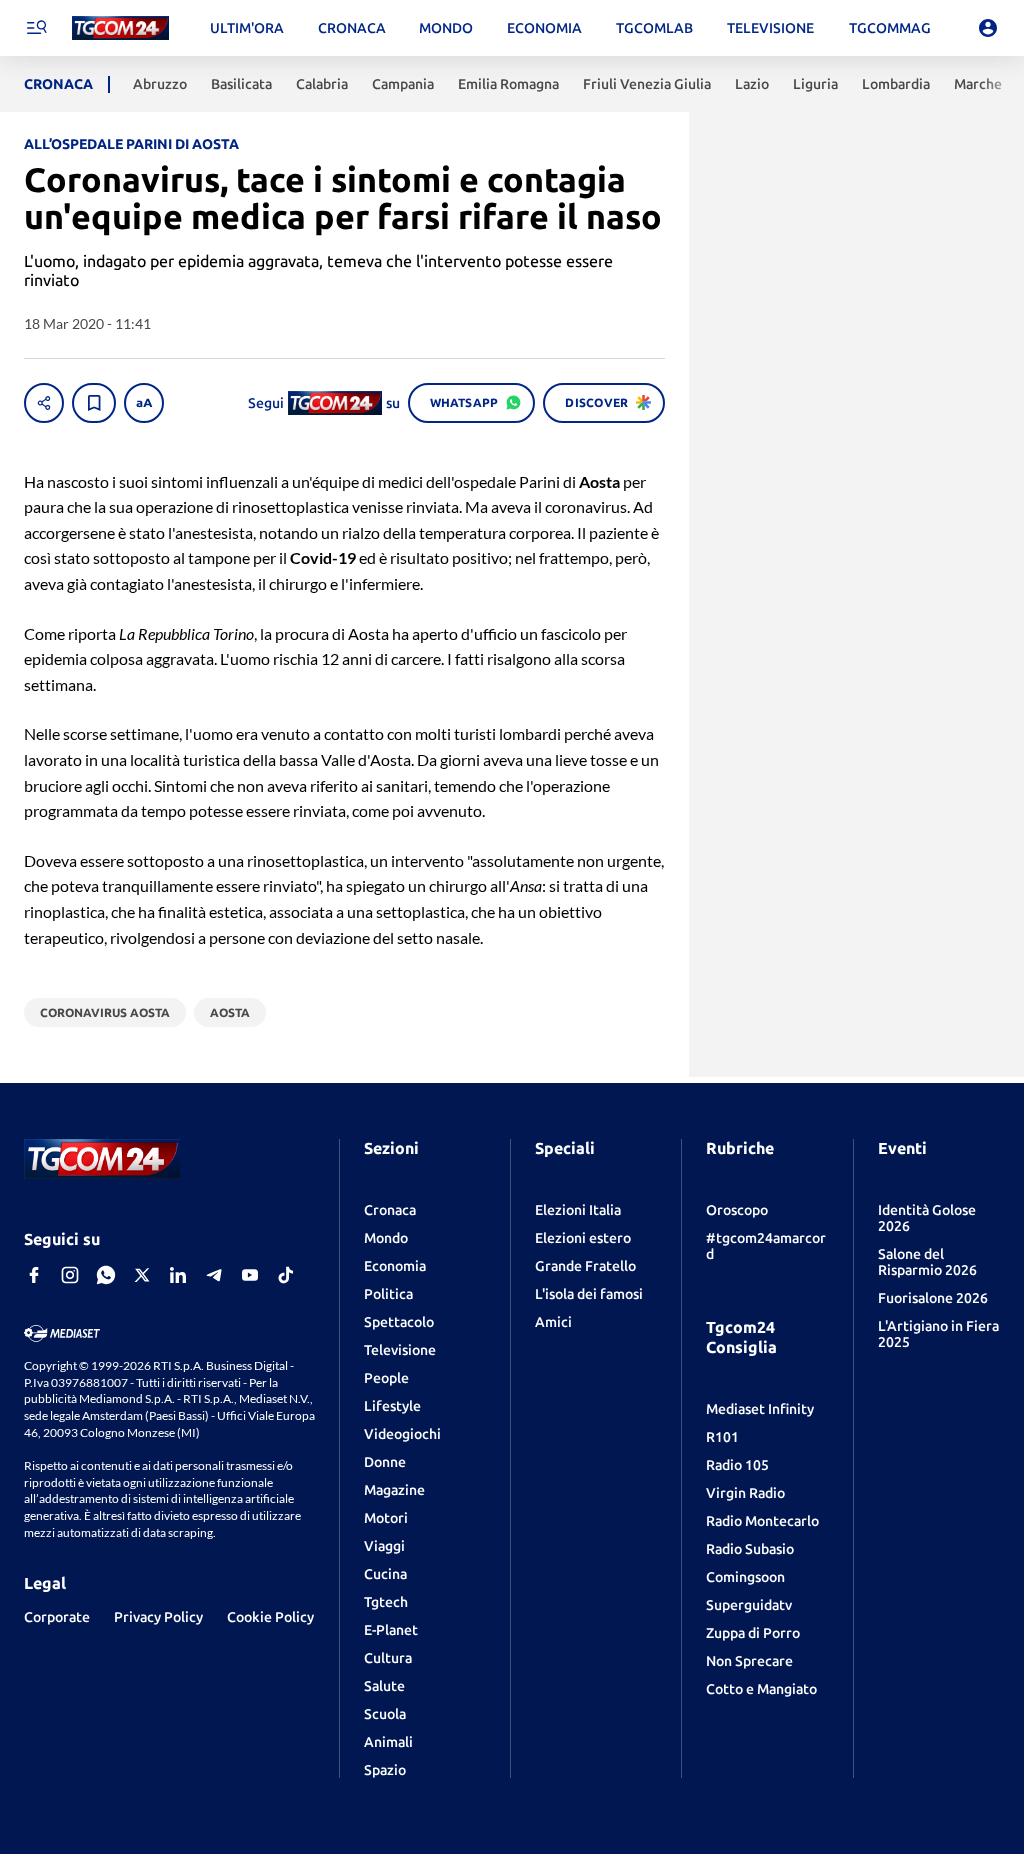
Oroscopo (737, 1210)
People (386, 1378)
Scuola (385, 1714)
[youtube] (250, 1275)
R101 (722, 1437)
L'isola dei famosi (589, 1294)
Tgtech (386, 1602)
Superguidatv (749, 1605)
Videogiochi (402, 1434)
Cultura (388, 1658)
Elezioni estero (583, 1238)
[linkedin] (178, 1275)
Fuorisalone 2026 (933, 1298)
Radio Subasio (750, 1549)
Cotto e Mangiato (761, 1689)
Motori (386, 1518)
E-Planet (391, 1630)
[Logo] (120, 28)
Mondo (386, 1238)
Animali (388, 1742)
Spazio (385, 1770)
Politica (388, 1294)
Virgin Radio (745, 1493)
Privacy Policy (158, 1617)
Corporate (57, 1617)
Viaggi (384, 1546)
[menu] (36, 28)
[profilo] (988, 28)
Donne (385, 1462)
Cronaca (390, 1210)
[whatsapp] (106, 1275)
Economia (395, 1266)
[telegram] (214, 1275)
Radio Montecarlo (762, 1521)
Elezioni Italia (578, 1210)
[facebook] (34, 1275)
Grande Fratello (585, 1266)
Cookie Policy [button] (270, 1617)
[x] (142, 1275)
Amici (553, 1322)
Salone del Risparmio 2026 (927, 1262)
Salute (384, 1686)
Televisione (400, 1350)
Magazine (394, 1490)
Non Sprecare (749, 1661)
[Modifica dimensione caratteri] (144, 403)
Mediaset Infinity (760, 1409)
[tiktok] (286, 1275)
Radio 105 (737, 1465)
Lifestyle (392, 1406)
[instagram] (70, 1275)
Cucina (385, 1574)
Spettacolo (399, 1322)
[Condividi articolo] (44, 403)
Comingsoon (745, 1577)
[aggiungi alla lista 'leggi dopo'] (94, 403)
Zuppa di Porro (753, 1633)
